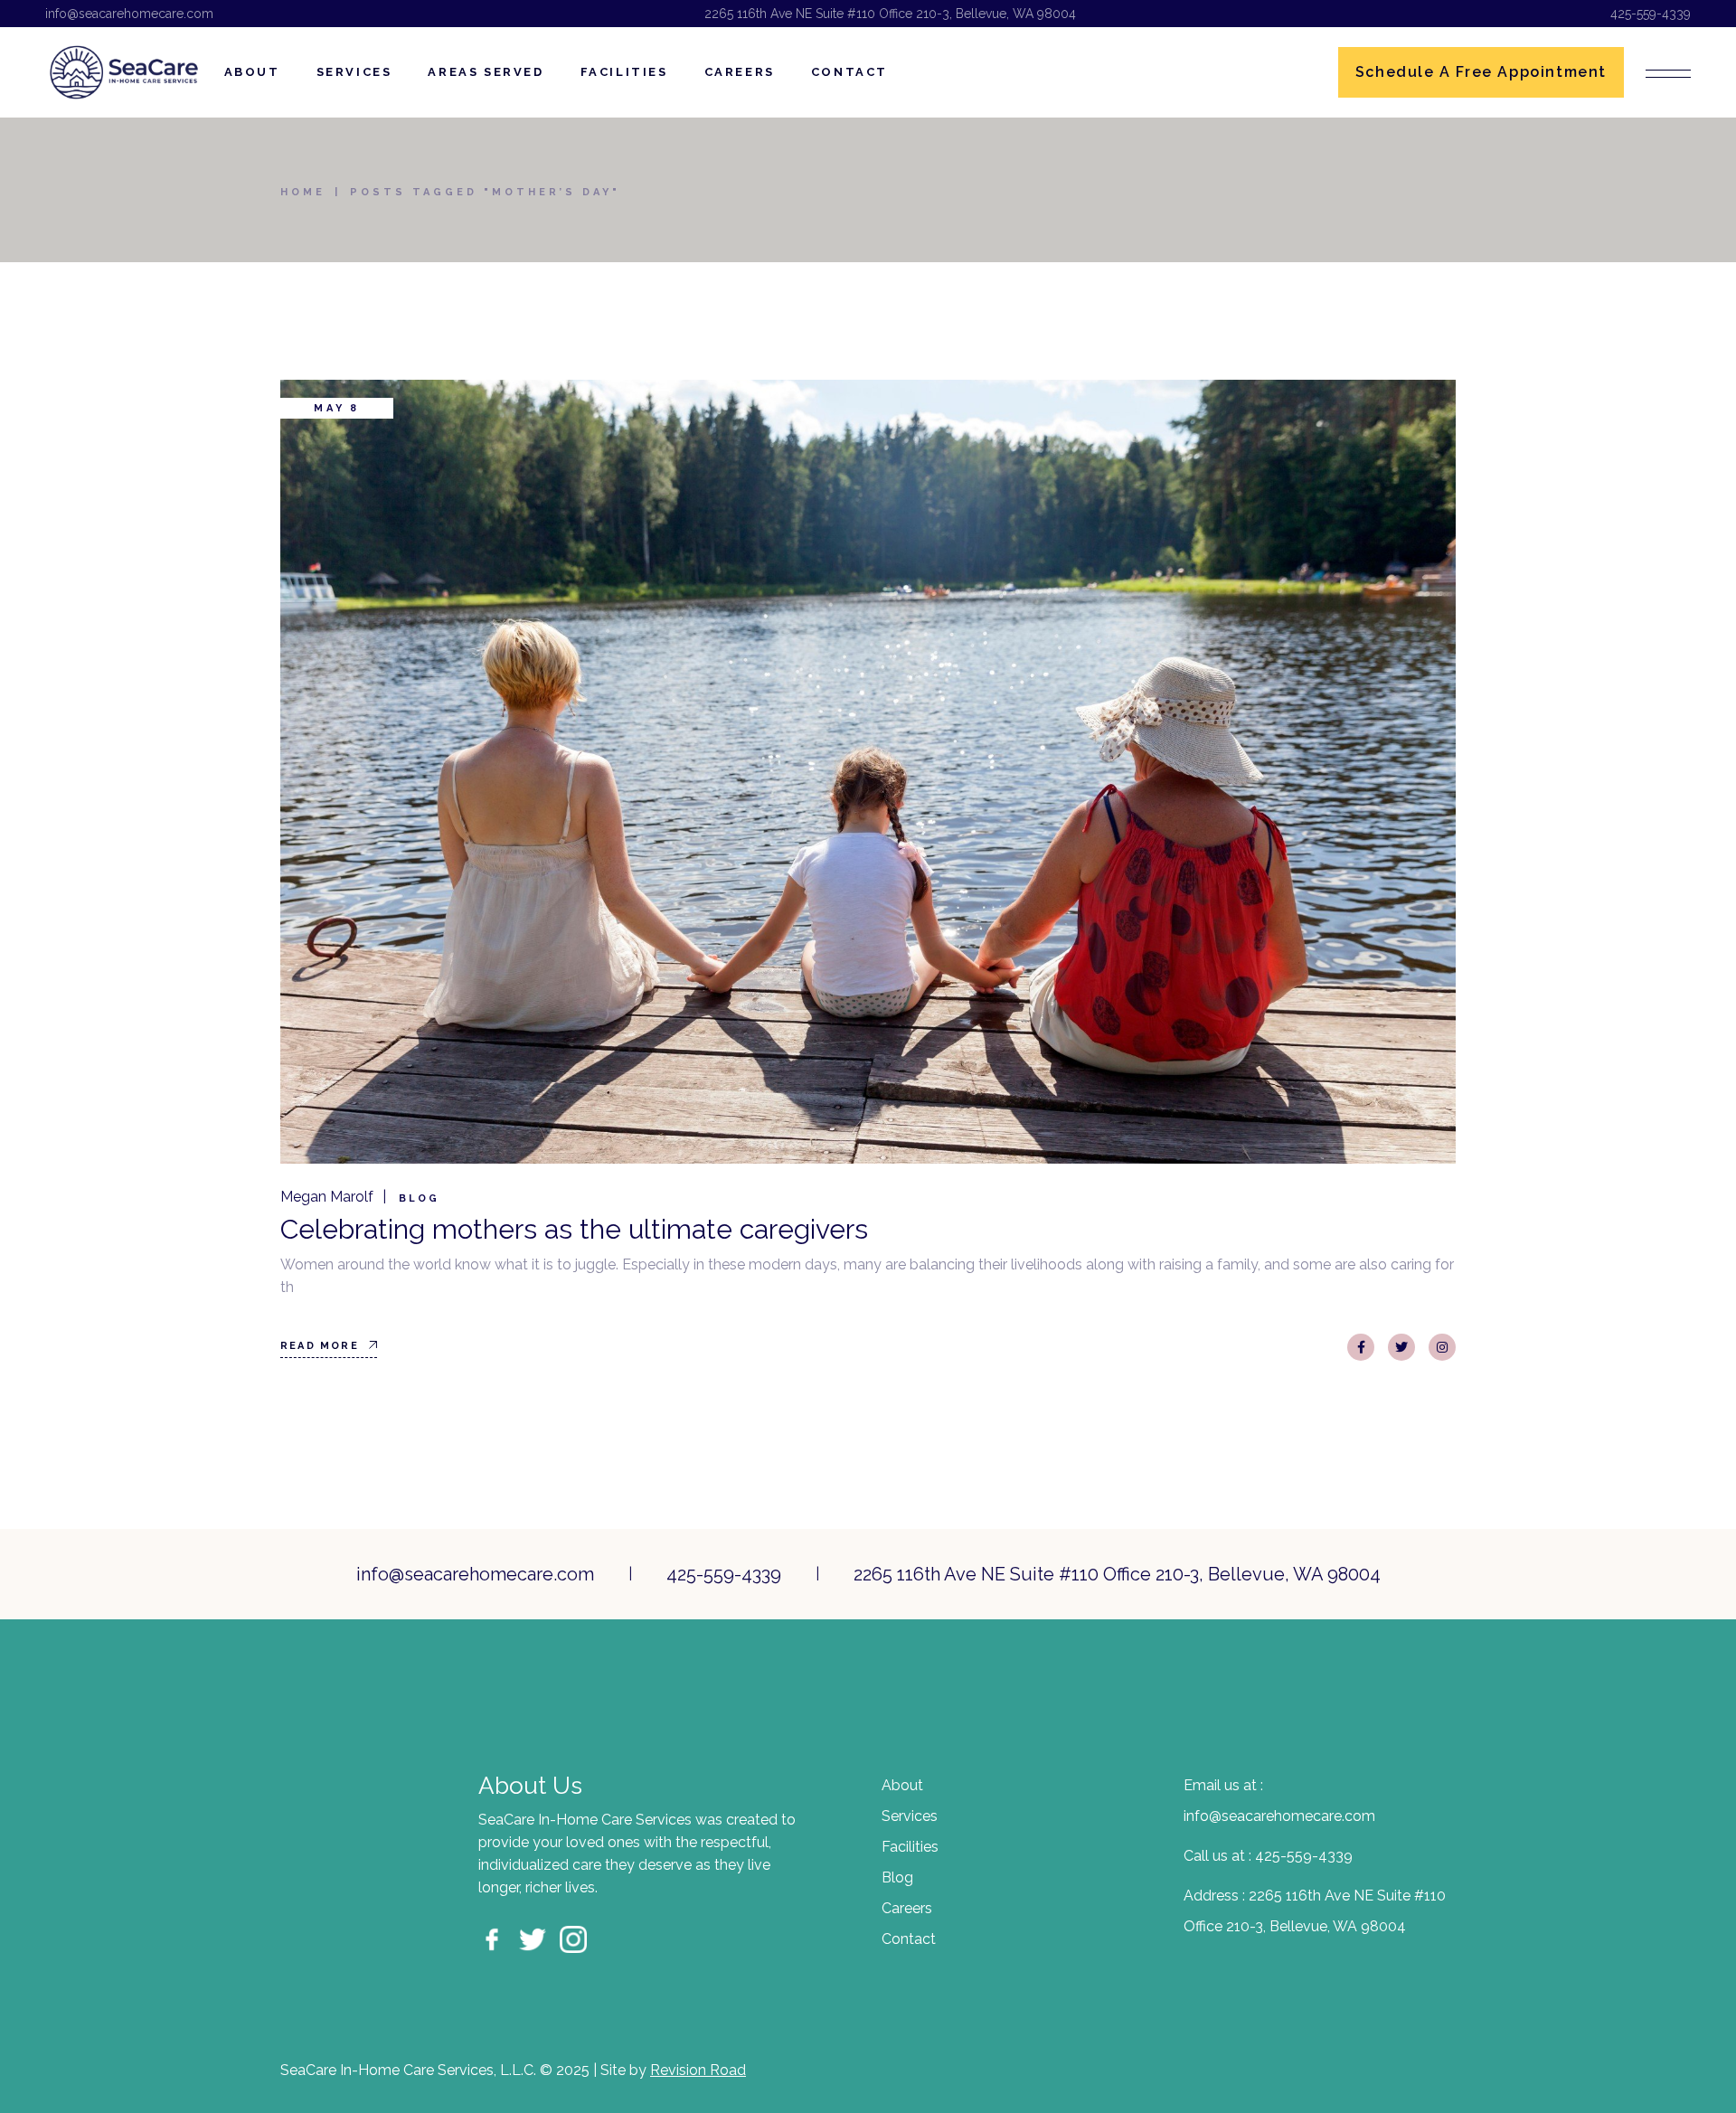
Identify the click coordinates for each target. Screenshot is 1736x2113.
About (902, 1785)
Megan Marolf (327, 1197)
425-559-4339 (1651, 14)
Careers (907, 1908)
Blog (419, 1198)
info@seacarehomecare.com (129, 14)
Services (910, 1816)
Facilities (910, 1847)
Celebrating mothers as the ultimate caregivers (574, 1229)
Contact (909, 1939)
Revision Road (698, 2070)
